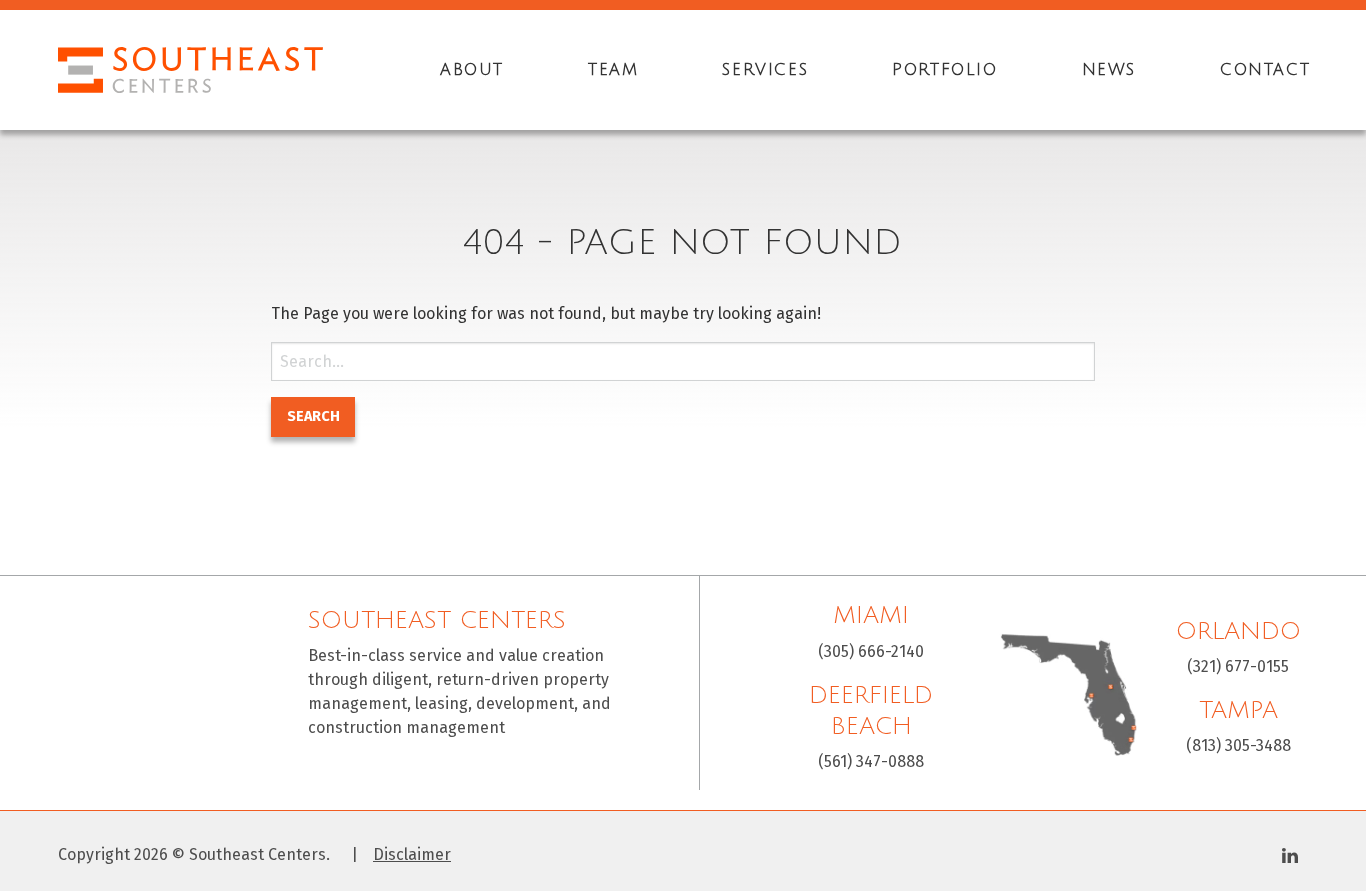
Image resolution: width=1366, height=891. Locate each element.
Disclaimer (412, 855)
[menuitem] (472, 70)
